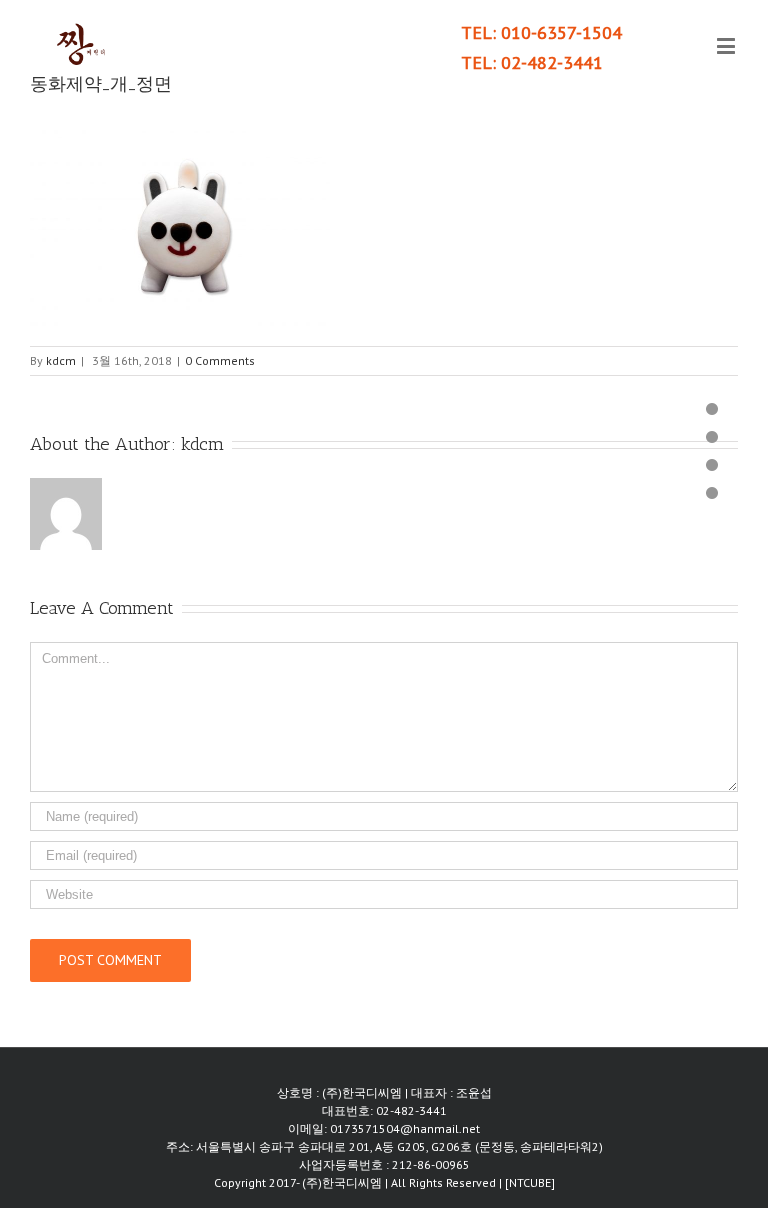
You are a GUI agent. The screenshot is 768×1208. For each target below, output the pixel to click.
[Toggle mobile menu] (727, 45)
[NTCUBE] (530, 1182)
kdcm (61, 360)
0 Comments (220, 360)
